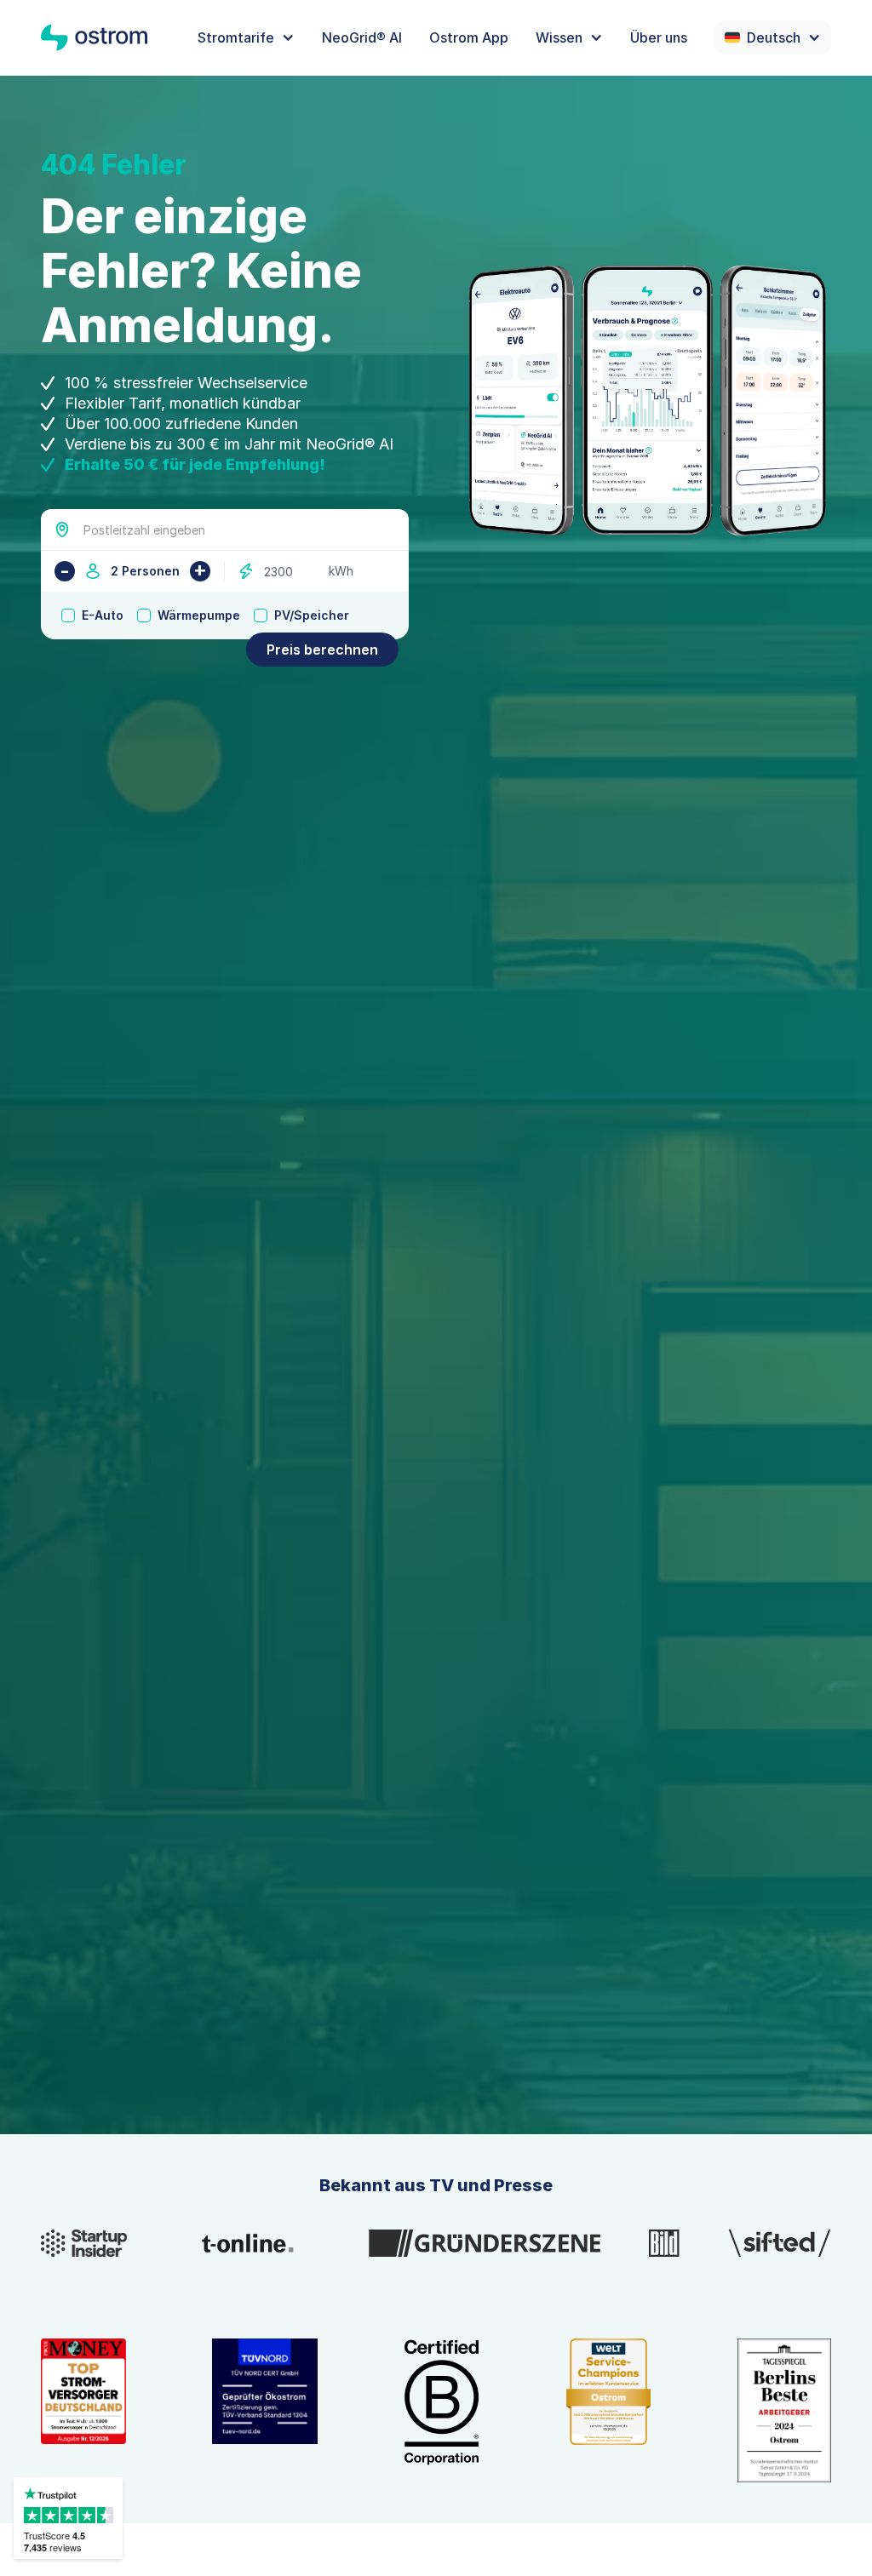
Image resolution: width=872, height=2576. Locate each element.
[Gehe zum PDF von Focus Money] (83, 2410)
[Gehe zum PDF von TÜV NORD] (265, 2410)
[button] (246, 37)
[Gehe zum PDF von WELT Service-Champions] (609, 2410)
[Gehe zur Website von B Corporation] (442, 2410)
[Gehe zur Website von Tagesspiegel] (784, 2410)
